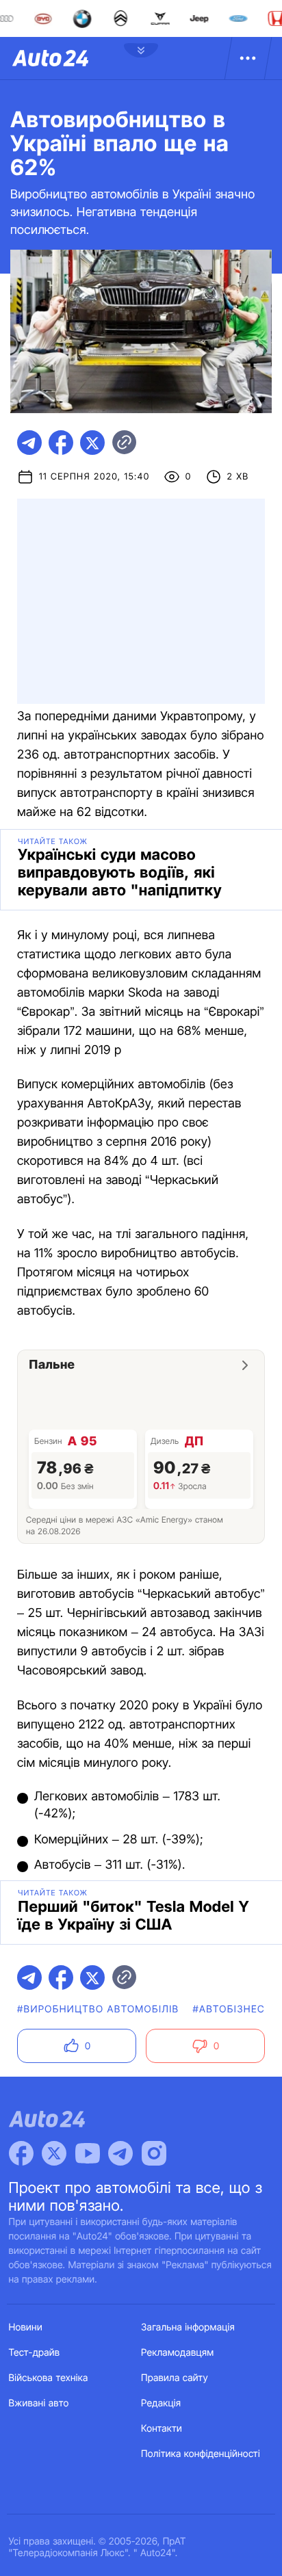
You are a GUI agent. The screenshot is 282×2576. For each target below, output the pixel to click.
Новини (26, 2327)
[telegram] (29, 443)
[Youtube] (88, 2153)
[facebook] (61, 443)
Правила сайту (175, 2378)
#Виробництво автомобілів (98, 2009)
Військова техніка (49, 2378)
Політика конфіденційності (201, 2454)
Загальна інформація (188, 2327)
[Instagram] (154, 2153)
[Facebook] (21, 2153)
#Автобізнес (229, 2009)
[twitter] (92, 443)
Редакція (161, 2403)
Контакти (162, 2429)
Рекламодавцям (178, 2353)
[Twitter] (54, 2153)
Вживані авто (39, 2403)
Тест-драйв (35, 2353)
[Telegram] (120, 2153)
